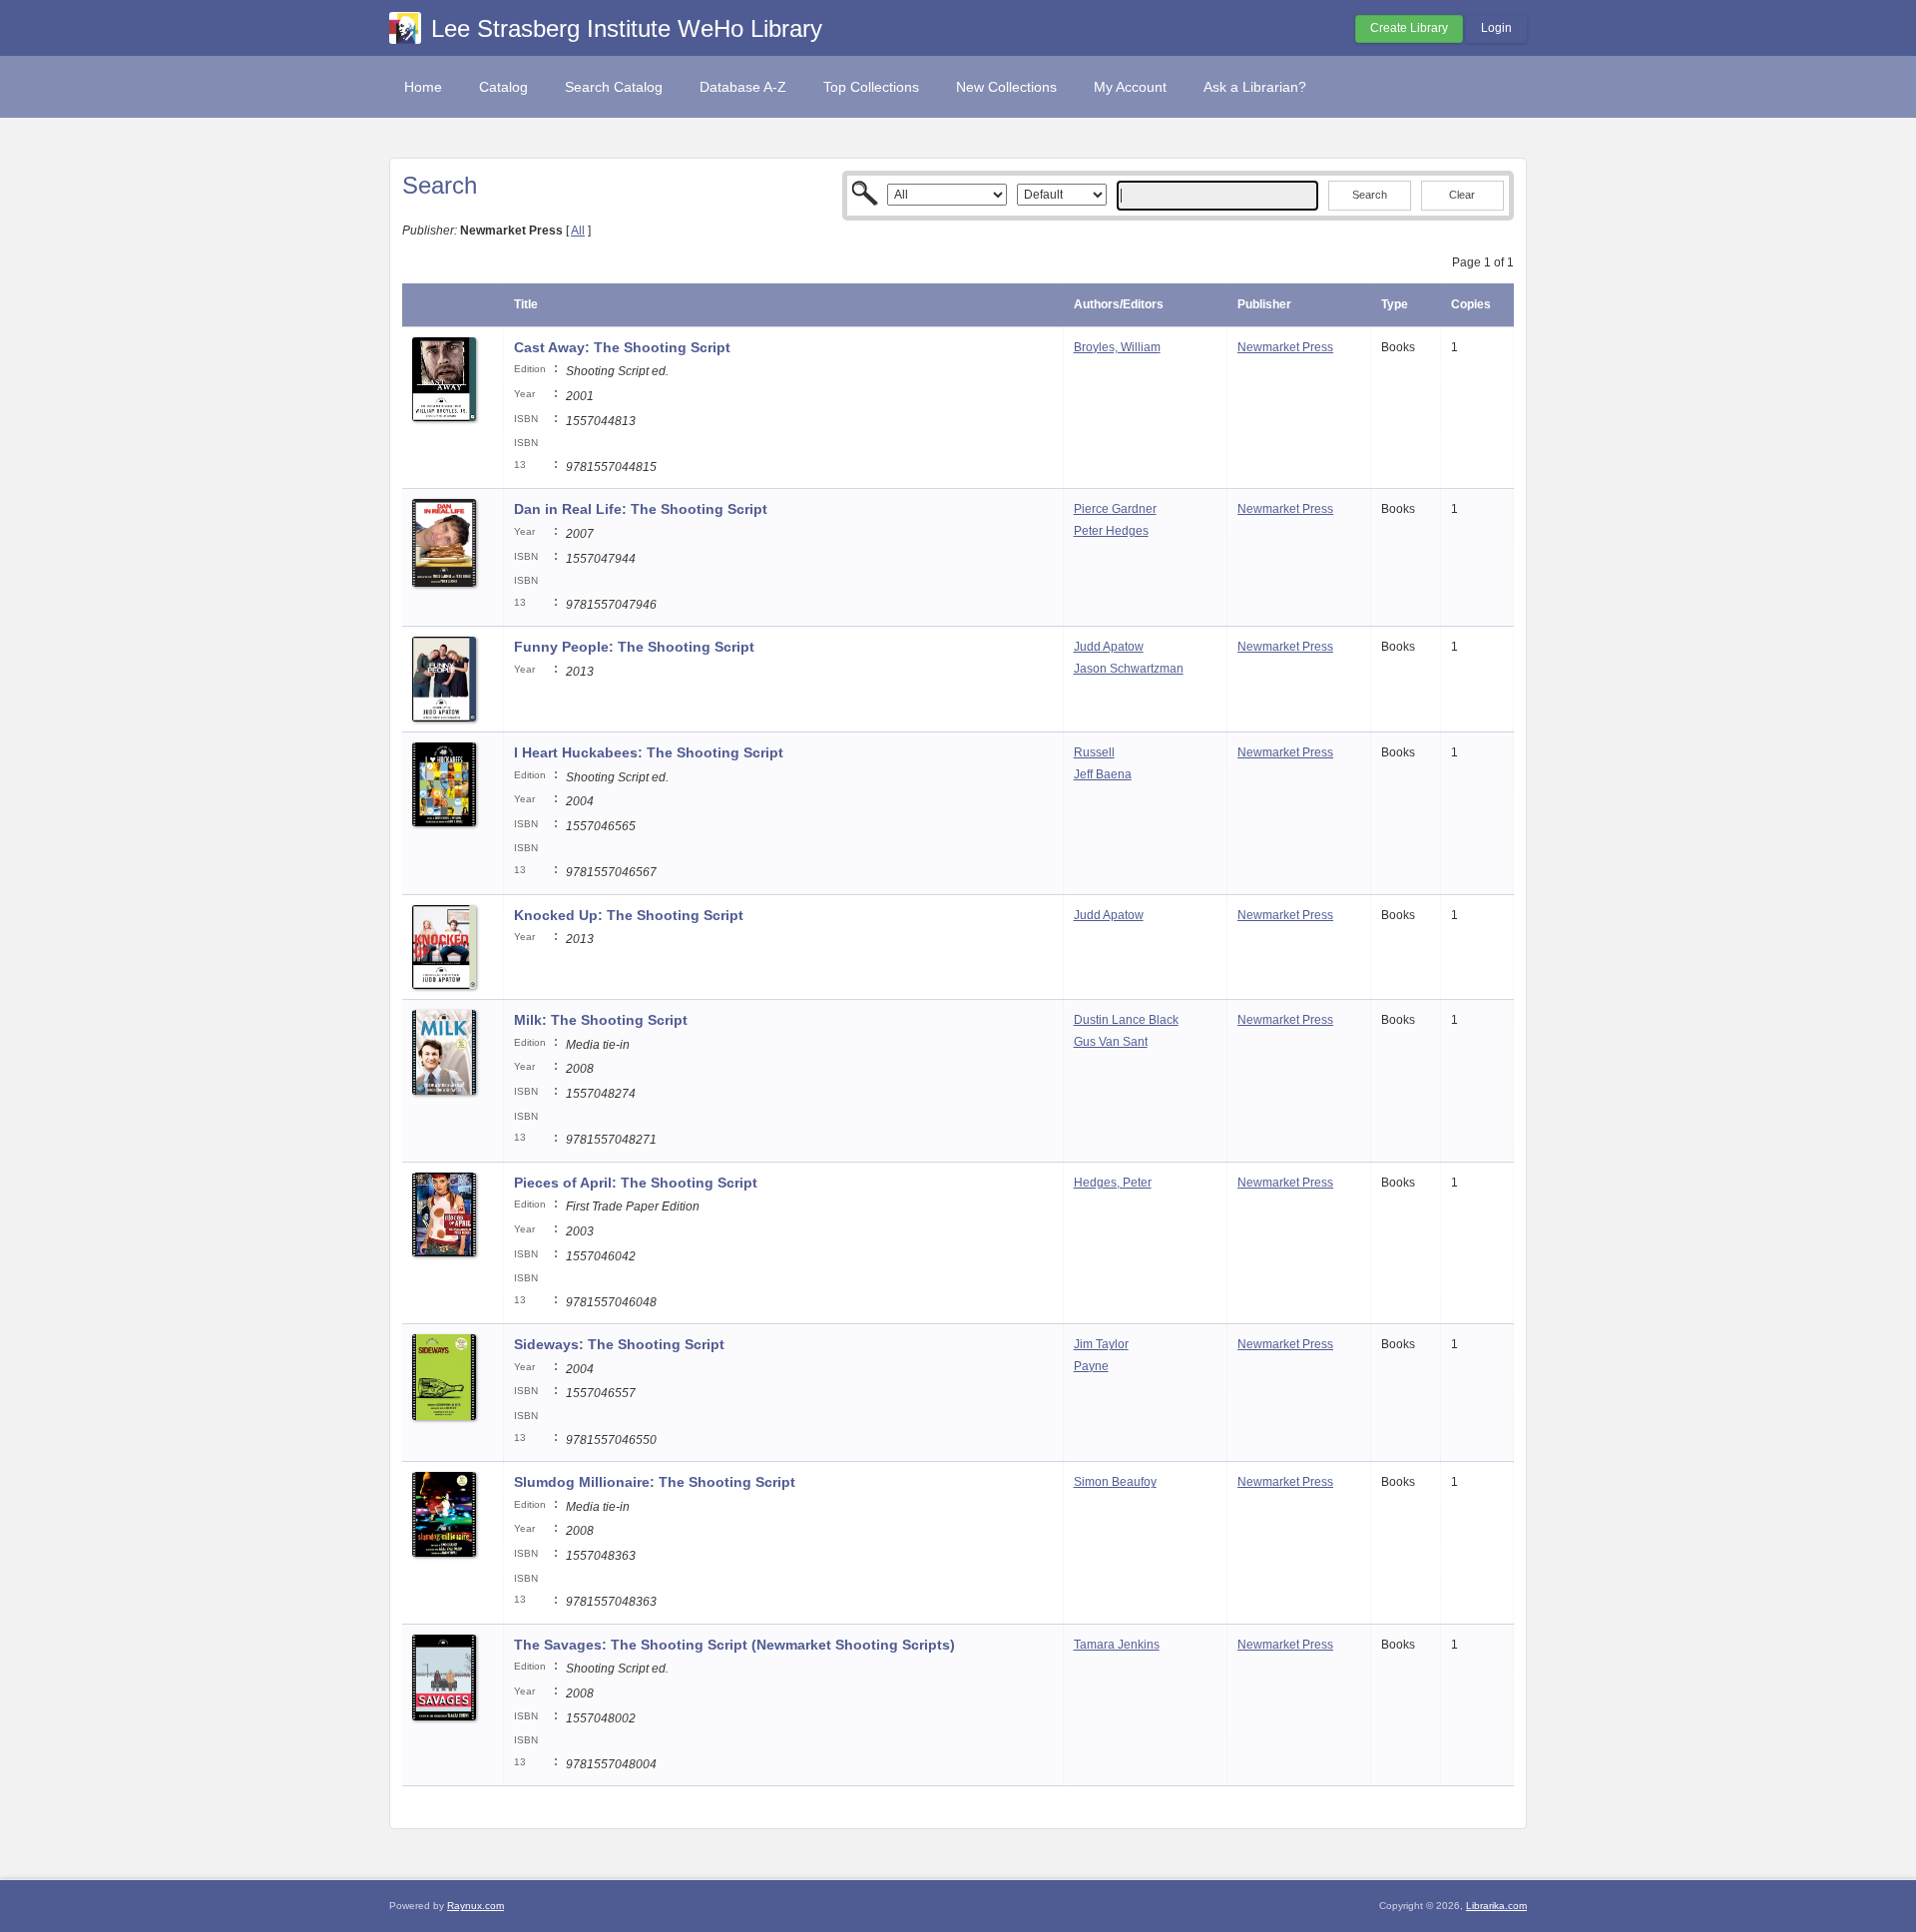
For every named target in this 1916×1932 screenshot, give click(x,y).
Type (1395, 304)
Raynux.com (476, 1906)
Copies (1471, 304)
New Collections (1006, 87)
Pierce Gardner (1115, 509)
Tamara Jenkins (1117, 1645)
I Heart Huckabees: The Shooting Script (649, 752)
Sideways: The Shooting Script (619, 1344)
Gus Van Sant (1111, 1042)
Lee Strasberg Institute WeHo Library (627, 28)
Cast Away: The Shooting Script (622, 347)
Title (526, 304)
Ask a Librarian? (1255, 87)
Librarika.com (1496, 1906)
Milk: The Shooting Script (601, 1020)
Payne (1091, 1366)
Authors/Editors (1119, 304)
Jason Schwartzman (1129, 669)
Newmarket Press (1285, 347)
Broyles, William (1117, 347)
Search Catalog (614, 87)
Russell (1094, 752)
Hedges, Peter (1113, 1183)
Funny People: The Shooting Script (634, 647)
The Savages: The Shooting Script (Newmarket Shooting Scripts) (734, 1645)
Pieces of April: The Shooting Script (636, 1183)
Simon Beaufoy (1115, 1482)
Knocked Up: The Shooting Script (629, 915)
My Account (1130, 87)
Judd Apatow (1109, 647)
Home (423, 87)
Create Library (1409, 28)
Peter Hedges (1111, 531)
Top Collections (871, 87)
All (578, 231)
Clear (1462, 195)
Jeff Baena (1103, 774)
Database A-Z (743, 87)
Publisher (1264, 304)
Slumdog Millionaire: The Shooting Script (655, 1482)
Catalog (503, 87)
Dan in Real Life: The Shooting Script (641, 509)
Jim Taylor (1101, 1344)
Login (1496, 28)
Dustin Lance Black (1126, 1020)
